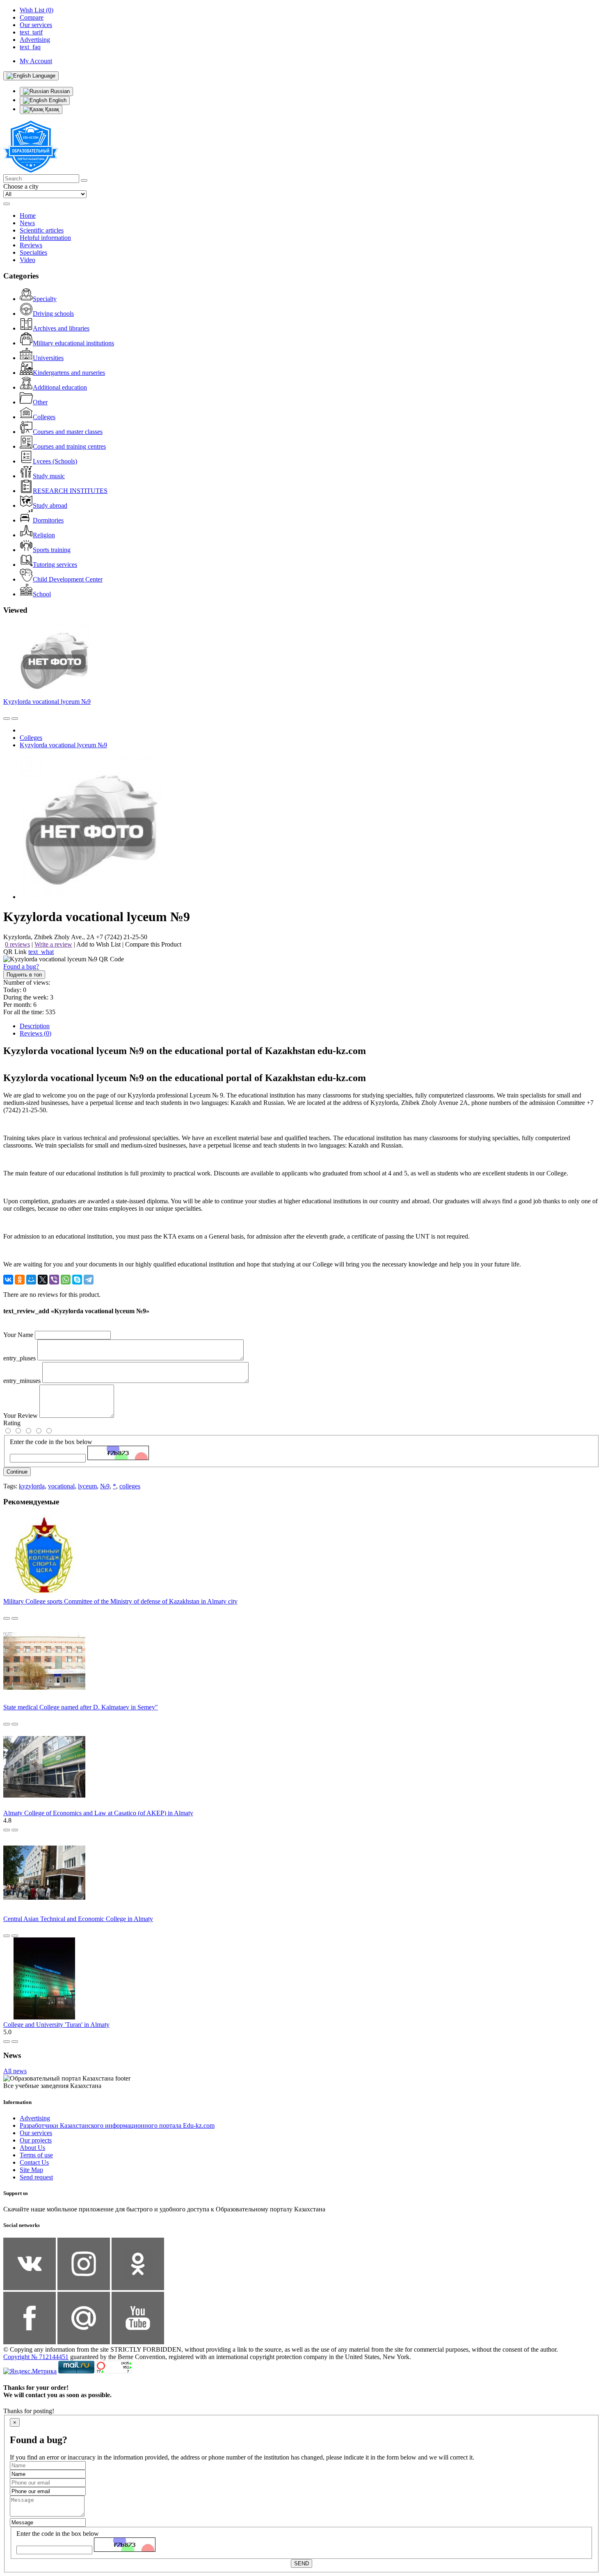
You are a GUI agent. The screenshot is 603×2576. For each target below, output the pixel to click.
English (57, 100)
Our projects (36, 2140)
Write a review (53, 944)
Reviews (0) (35, 1033)
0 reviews (17, 944)
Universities (48, 358)
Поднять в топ (24, 975)
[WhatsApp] (66, 1280)
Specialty (45, 299)
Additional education (60, 387)
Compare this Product (153, 944)
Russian (59, 91)
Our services (36, 2133)
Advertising (35, 2118)
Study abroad (50, 505)
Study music (49, 476)
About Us (32, 2148)
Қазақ (51, 109)
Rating (12, 1423)
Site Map (31, 2170)
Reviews (31, 245)
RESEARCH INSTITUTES (70, 491)
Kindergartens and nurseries (69, 373)
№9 (105, 1486)
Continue (17, 1472)
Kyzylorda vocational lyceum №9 (47, 702)
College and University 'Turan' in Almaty (56, 2025)
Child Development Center (68, 579)
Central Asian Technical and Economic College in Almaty (78, 1919)
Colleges (44, 417)
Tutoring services (55, 565)
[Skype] (77, 1280)
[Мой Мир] (31, 1280)
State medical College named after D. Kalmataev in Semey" (81, 1707)
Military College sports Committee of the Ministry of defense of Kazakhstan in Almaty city (120, 1601)
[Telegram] (89, 1280)
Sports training (52, 550)
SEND (301, 2563)
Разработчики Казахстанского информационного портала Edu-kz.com (117, 2125)
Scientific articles (42, 230)
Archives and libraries (61, 328)
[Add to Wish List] (15, 719)
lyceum (87, 1486)
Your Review (21, 1416)
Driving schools (53, 314)
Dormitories (48, 520)
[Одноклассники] (20, 1280)
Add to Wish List (98, 944)
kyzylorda (32, 1486)
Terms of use (36, 2155)
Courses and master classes (68, 432)
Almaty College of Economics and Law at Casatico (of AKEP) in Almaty (98, 1813)
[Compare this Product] (7, 719)
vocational (61, 1486)
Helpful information (45, 238)
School (42, 594)
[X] (43, 1280)
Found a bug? (21, 966)
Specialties (33, 252)
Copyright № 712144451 (36, 2357)
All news (15, 2071)
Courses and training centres (69, 446)
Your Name (18, 1335)
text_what (41, 952)
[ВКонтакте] (8, 1280)
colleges (130, 1486)
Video (27, 260)
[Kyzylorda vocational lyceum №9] (91, 897)
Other (40, 402)
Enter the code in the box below (51, 1442)
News (27, 223)
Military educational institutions (73, 343)
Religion (44, 535)
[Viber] (54, 1280)
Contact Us (34, 2162)
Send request (36, 2177)
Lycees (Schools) (55, 461)
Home (28, 216)
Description (35, 1026)
